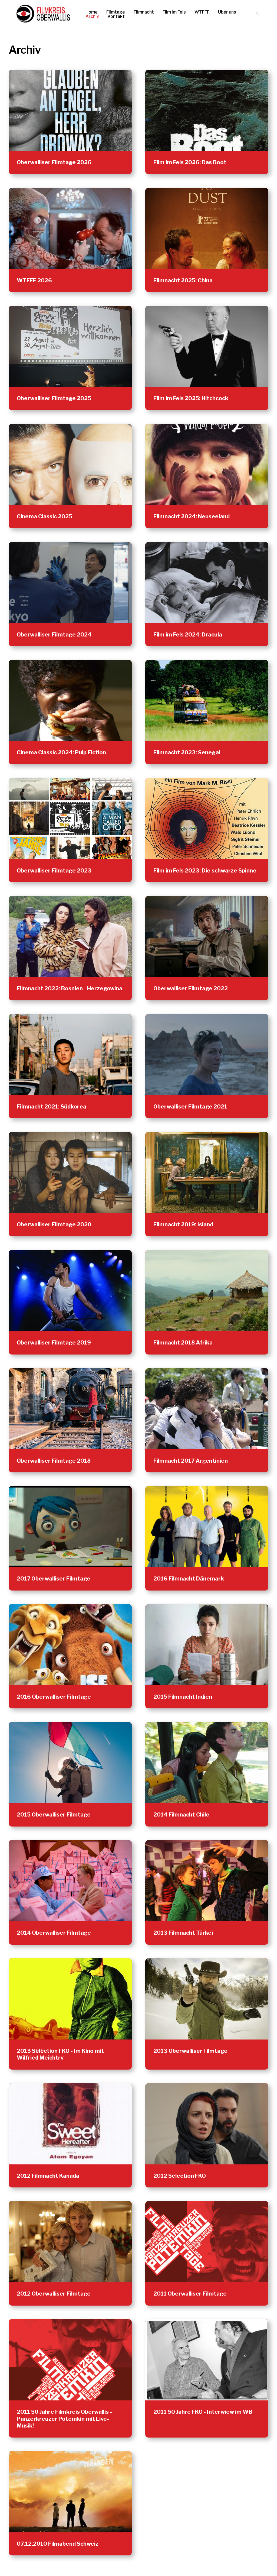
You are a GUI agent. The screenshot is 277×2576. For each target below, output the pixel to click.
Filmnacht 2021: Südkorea (52, 1107)
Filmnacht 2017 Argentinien (191, 1461)
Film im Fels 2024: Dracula (188, 635)
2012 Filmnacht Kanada (48, 2176)
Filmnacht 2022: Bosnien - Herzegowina (70, 988)
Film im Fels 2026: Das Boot (190, 162)
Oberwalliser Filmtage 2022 (191, 988)
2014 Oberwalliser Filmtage (54, 1933)
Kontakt (116, 17)
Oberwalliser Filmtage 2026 (54, 162)
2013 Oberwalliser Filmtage (190, 2051)
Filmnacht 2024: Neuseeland (192, 516)
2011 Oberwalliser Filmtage (190, 2294)
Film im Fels (174, 12)
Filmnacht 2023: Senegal (187, 752)
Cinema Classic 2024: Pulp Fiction (61, 752)
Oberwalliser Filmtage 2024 (54, 635)
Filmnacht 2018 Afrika (183, 1343)
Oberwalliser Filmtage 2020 (54, 1224)
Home (92, 12)
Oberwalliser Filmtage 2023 (54, 871)
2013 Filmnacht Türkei (183, 1933)
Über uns (227, 12)
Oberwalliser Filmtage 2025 (54, 398)
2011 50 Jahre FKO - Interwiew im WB (203, 2412)
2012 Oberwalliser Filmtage (54, 2294)
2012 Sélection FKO (180, 2176)
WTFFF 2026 (34, 280)
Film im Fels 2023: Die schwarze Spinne (205, 871)
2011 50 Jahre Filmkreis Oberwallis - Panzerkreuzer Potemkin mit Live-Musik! (64, 2419)
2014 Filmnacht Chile (181, 1815)
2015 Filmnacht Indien (183, 1697)
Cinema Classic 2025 (44, 516)
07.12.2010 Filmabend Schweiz (58, 2544)
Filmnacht (144, 12)
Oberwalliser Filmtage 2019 (54, 1343)
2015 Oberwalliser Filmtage (54, 1815)
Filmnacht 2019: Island (183, 1224)
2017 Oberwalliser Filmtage (54, 1579)
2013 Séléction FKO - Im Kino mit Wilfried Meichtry (60, 2054)
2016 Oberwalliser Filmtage (54, 1697)
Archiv (92, 17)
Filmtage (116, 12)
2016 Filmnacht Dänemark (189, 1579)
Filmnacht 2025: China (183, 280)
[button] (258, 14)
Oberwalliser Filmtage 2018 (54, 1461)
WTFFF (202, 12)
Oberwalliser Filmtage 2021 (190, 1107)
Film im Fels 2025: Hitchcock (191, 398)
